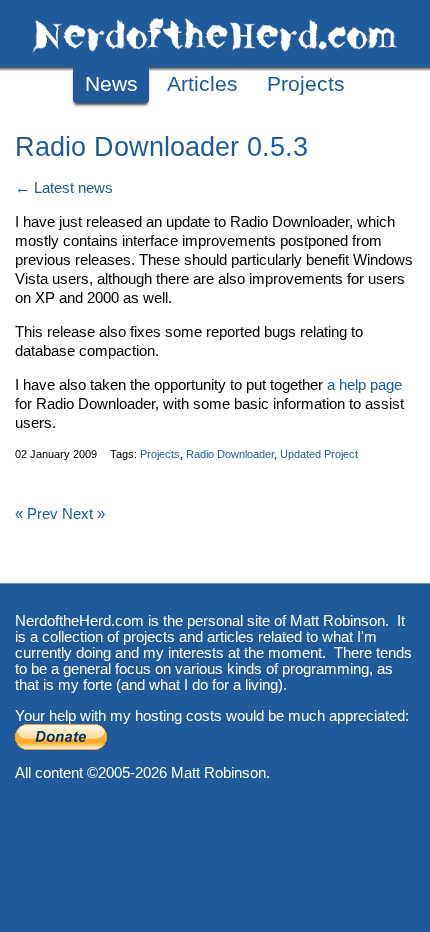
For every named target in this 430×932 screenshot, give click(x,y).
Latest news (73, 188)
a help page (364, 385)
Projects (306, 84)
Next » (83, 514)
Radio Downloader (230, 454)
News (111, 84)
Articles (202, 84)
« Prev (36, 514)
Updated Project (319, 454)
